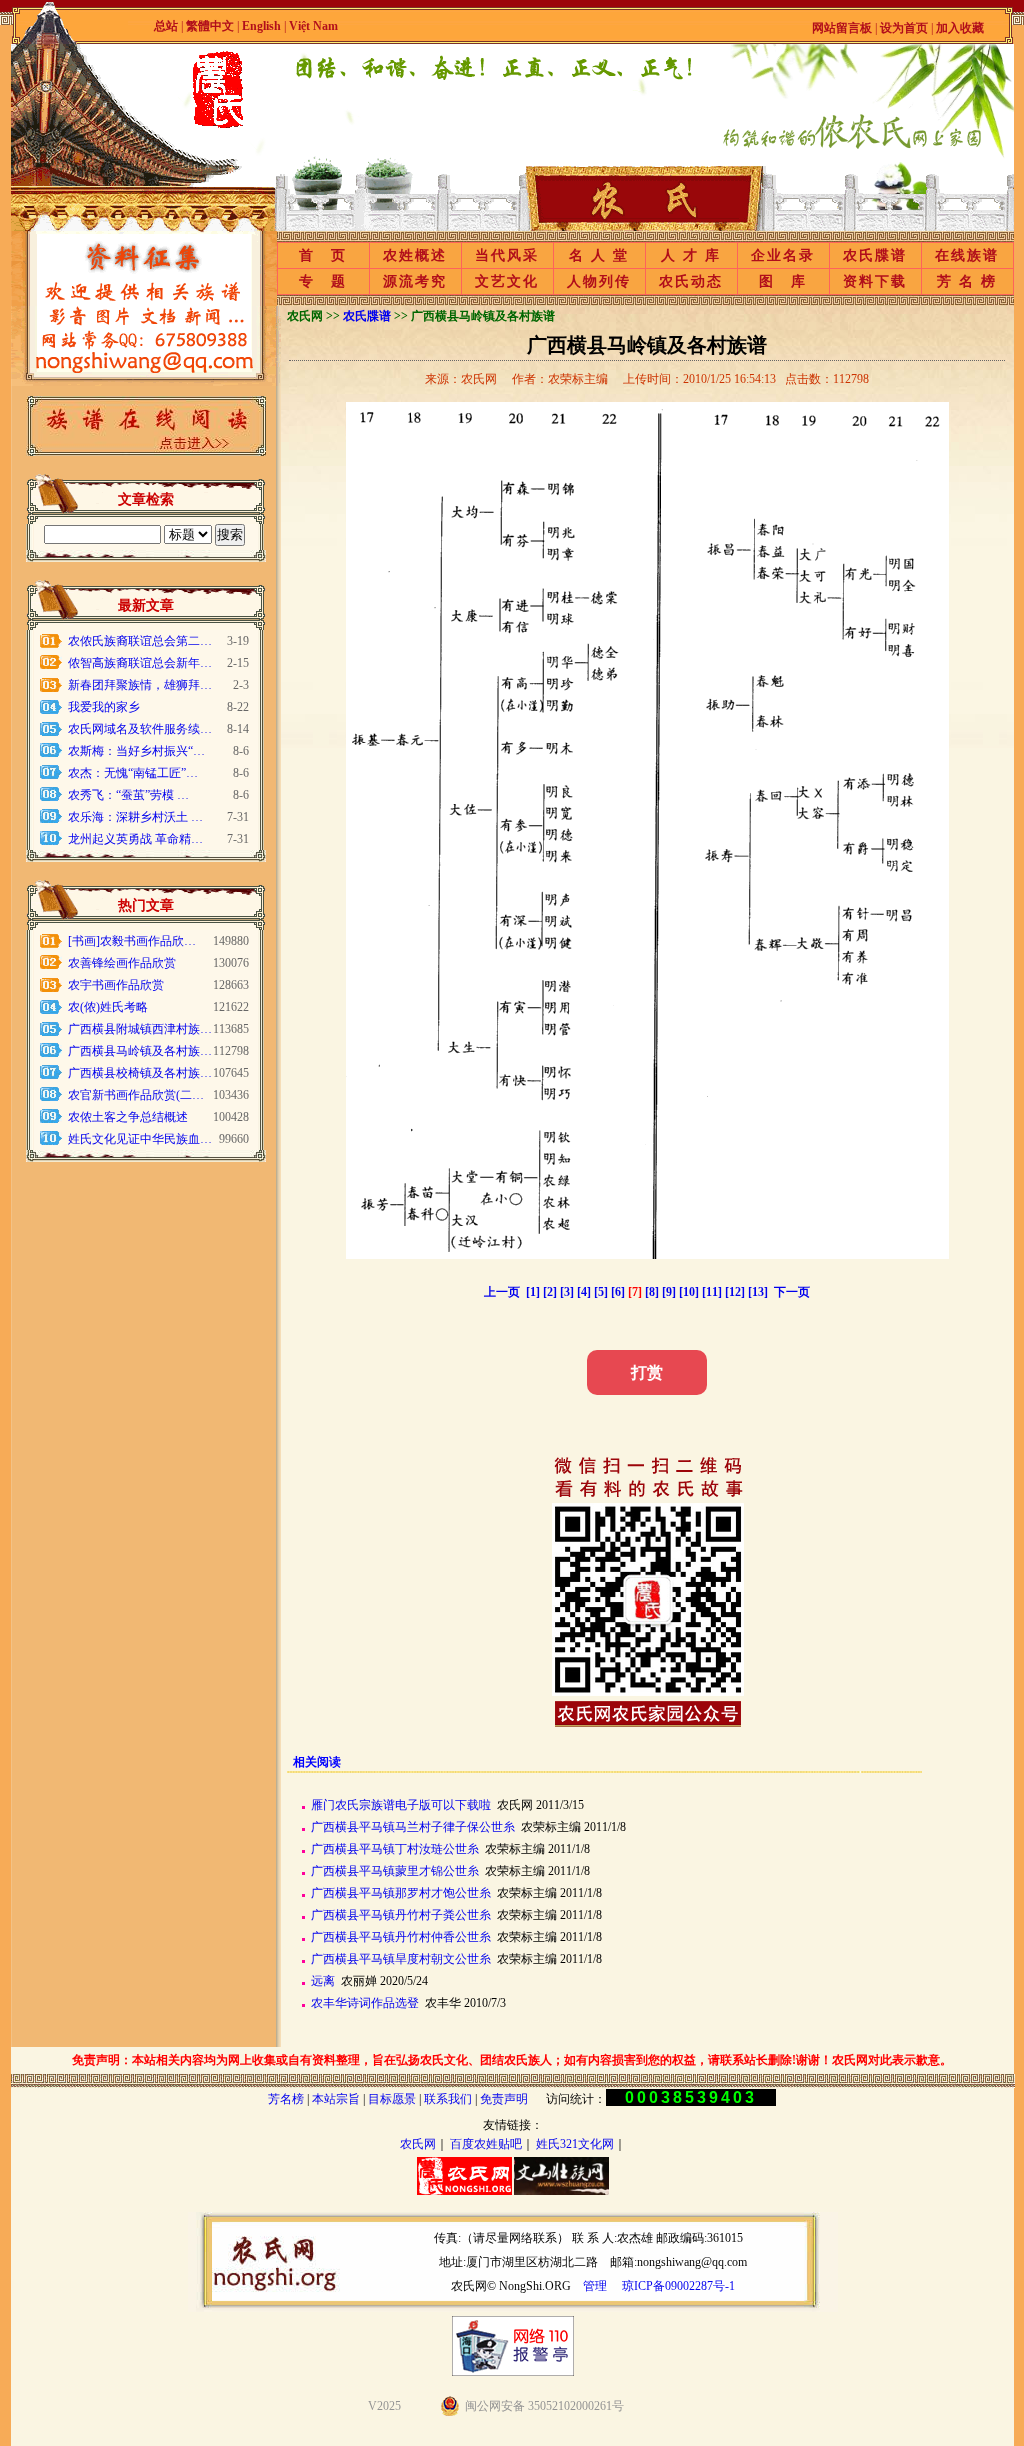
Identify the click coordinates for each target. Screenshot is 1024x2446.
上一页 (502, 1292)
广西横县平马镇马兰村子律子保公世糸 (413, 1827)
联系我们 (448, 2099)
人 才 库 (691, 255)
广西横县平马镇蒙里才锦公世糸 (395, 1871)
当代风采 (507, 255)
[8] (652, 1292)
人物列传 (599, 281)
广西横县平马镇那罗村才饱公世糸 (401, 1893)
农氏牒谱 (875, 255)
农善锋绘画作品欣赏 (122, 963)
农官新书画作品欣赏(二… (136, 1095)
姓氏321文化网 (575, 2144)
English (263, 26)
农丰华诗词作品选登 (365, 2003)
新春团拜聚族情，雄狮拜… (140, 685)
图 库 (783, 281)
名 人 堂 (599, 255)
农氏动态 (691, 281)
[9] (669, 1292)
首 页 (323, 255)
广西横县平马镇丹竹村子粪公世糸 (401, 1915)
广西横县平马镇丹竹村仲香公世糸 (401, 1937)
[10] (689, 1292)
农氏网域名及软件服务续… (140, 729)
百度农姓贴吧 (486, 2144)
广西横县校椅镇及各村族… (140, 1073)
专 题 (323, 281)
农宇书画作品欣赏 (116, 985)
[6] (618, 1292)
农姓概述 (415, 255)
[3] (567, 1292)
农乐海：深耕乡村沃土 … (135, 817)
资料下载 (875, 281)
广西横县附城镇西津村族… (140, 1029)
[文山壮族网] (561, 2191)
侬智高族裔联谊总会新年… (140, 663)
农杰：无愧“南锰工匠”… (133, 773)
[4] (584, 1292)
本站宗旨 (336, 2099)
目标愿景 (392, 2099)
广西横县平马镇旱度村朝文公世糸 (401, 1959)
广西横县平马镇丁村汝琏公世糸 (395, 1849)
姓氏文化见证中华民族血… (140, 1139)
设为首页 (904, 28)
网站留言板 (842, 28)
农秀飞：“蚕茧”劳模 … (128, 795)
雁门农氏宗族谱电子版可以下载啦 (401, 1805)
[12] (735, 1292)
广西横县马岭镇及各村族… (140, 1051)
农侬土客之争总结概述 (128, 1117)
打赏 (647, 1372)
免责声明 (504, 2099)
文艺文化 (507, 281)
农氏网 (418, 2144)
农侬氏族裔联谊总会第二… (140, 641)
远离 (323, 1981)
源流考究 (415, 281)
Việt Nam (313, 26)
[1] (533, 1292)
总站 (166, 26)
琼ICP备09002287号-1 (678, 2286)
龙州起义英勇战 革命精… (135, 839)
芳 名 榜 (967, 281)
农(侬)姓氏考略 (108, 1007)
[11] (712, 1292)
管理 (595, 2286)
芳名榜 (286, 2099)
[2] (550, 1292)
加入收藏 (960, 28)
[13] (758, 1292)
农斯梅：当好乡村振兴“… (136, 751)
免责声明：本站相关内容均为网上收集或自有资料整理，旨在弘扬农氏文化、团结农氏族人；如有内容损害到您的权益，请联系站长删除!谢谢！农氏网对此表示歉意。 (512, 2060)
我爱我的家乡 (104, 707)
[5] (601, 1292)
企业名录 (783, 255)
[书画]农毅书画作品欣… (132, 941)
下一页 (792, 1292)
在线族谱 (967, 255)
